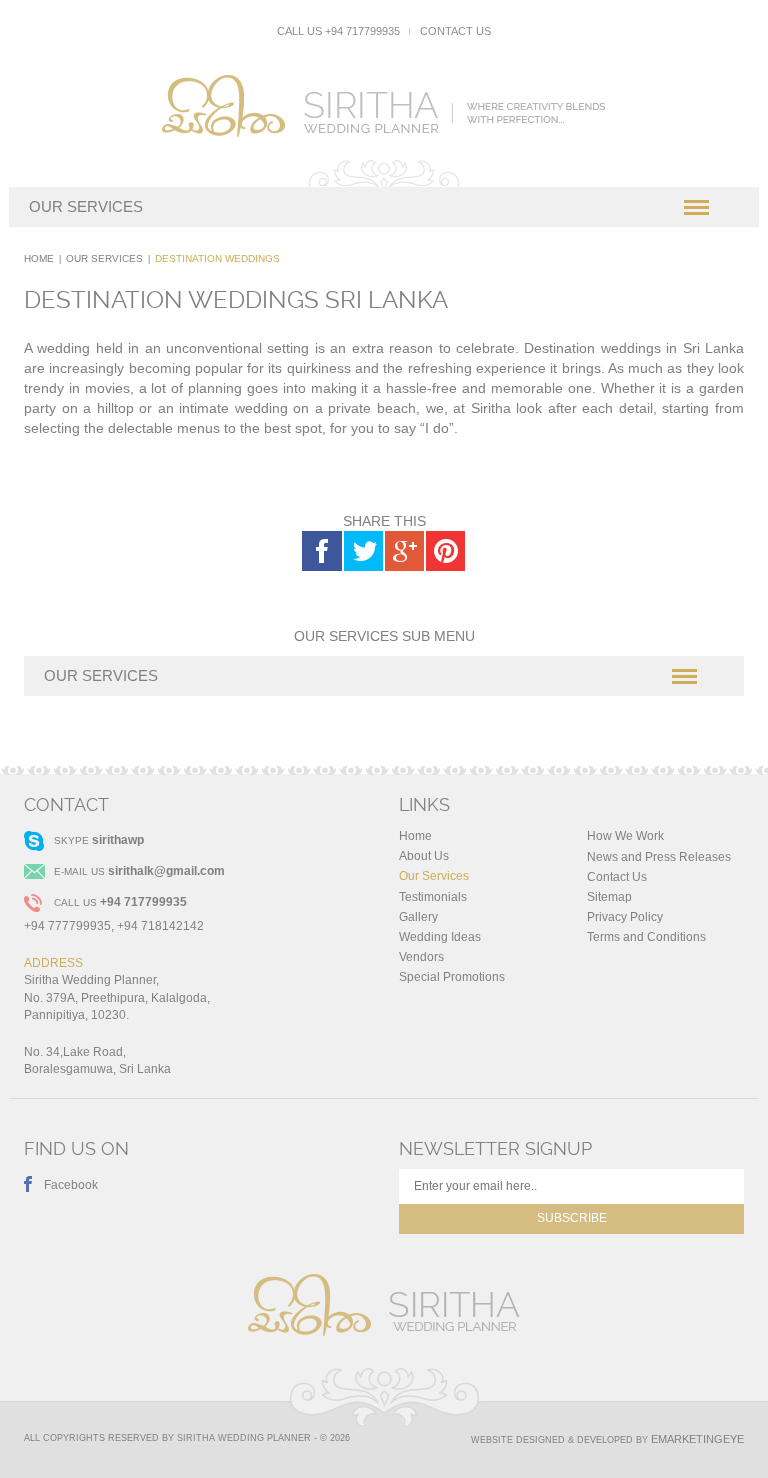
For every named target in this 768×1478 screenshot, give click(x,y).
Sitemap (609, 897)
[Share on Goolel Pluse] (404, 551)
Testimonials (433, 897)
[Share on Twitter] (363, 551)
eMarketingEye (697, 1439)
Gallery (418, 917)
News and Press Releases (659, 857)
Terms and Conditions (646, 937)
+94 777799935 (67, 926)
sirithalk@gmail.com (166, 871)
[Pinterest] (445, 551)
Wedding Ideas (440, 937)
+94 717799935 (143, 902)
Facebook (71, 1185)
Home (39, 258)
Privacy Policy (625, 917)
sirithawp (118, 840)
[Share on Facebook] (322, 551)
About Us (424, 856)
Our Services (104, 258)
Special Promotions (452, 977)
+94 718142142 (160, 926)
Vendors (421, 957)
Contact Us (455, 31)
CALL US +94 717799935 (338, 31)
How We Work (625, 836)
